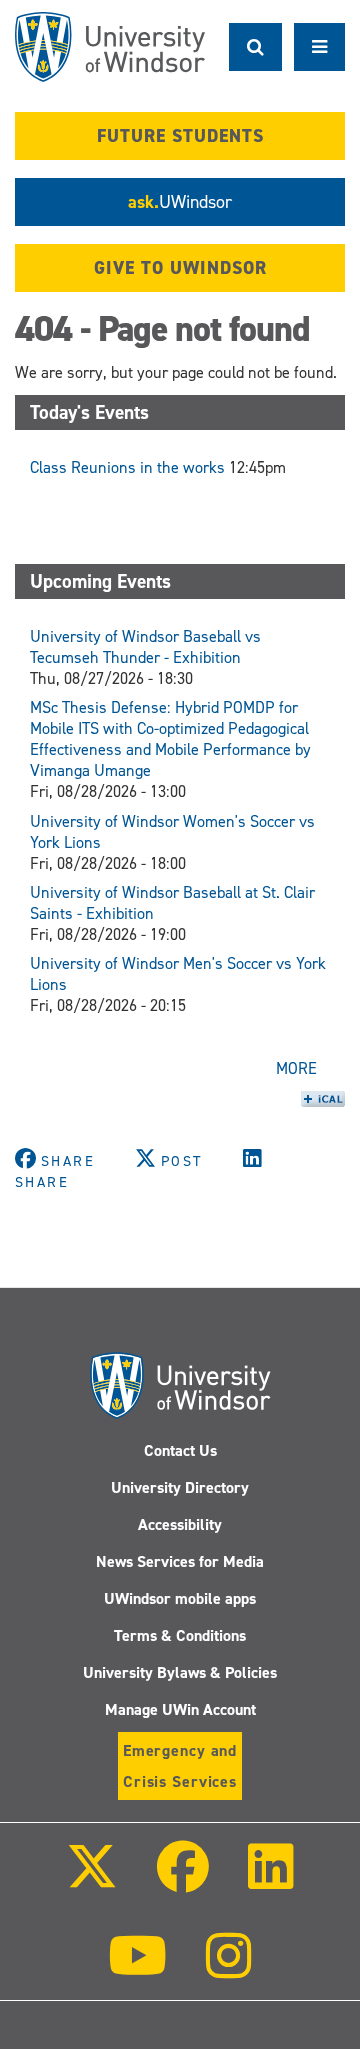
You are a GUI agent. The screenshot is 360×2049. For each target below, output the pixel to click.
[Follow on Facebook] (183, 1880)
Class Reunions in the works (127, 467)
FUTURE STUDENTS (180, 136)
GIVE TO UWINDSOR (180, 268)
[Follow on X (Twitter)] (91, 1880)
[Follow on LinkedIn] (271, 1880)
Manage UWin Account (180, 1709)
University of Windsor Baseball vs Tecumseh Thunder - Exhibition (145, 647)
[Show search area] (255, 47)
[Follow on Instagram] (229, 1969)
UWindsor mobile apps (180, 1598)
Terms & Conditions (180, 1635)
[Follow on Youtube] (137, 1969)
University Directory (180, 1487)
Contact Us (180, 1450)
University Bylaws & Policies (180, 1672)
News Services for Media (180, 1561)
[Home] (110, 47)
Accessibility (180, 1524)
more (296, 1068)
